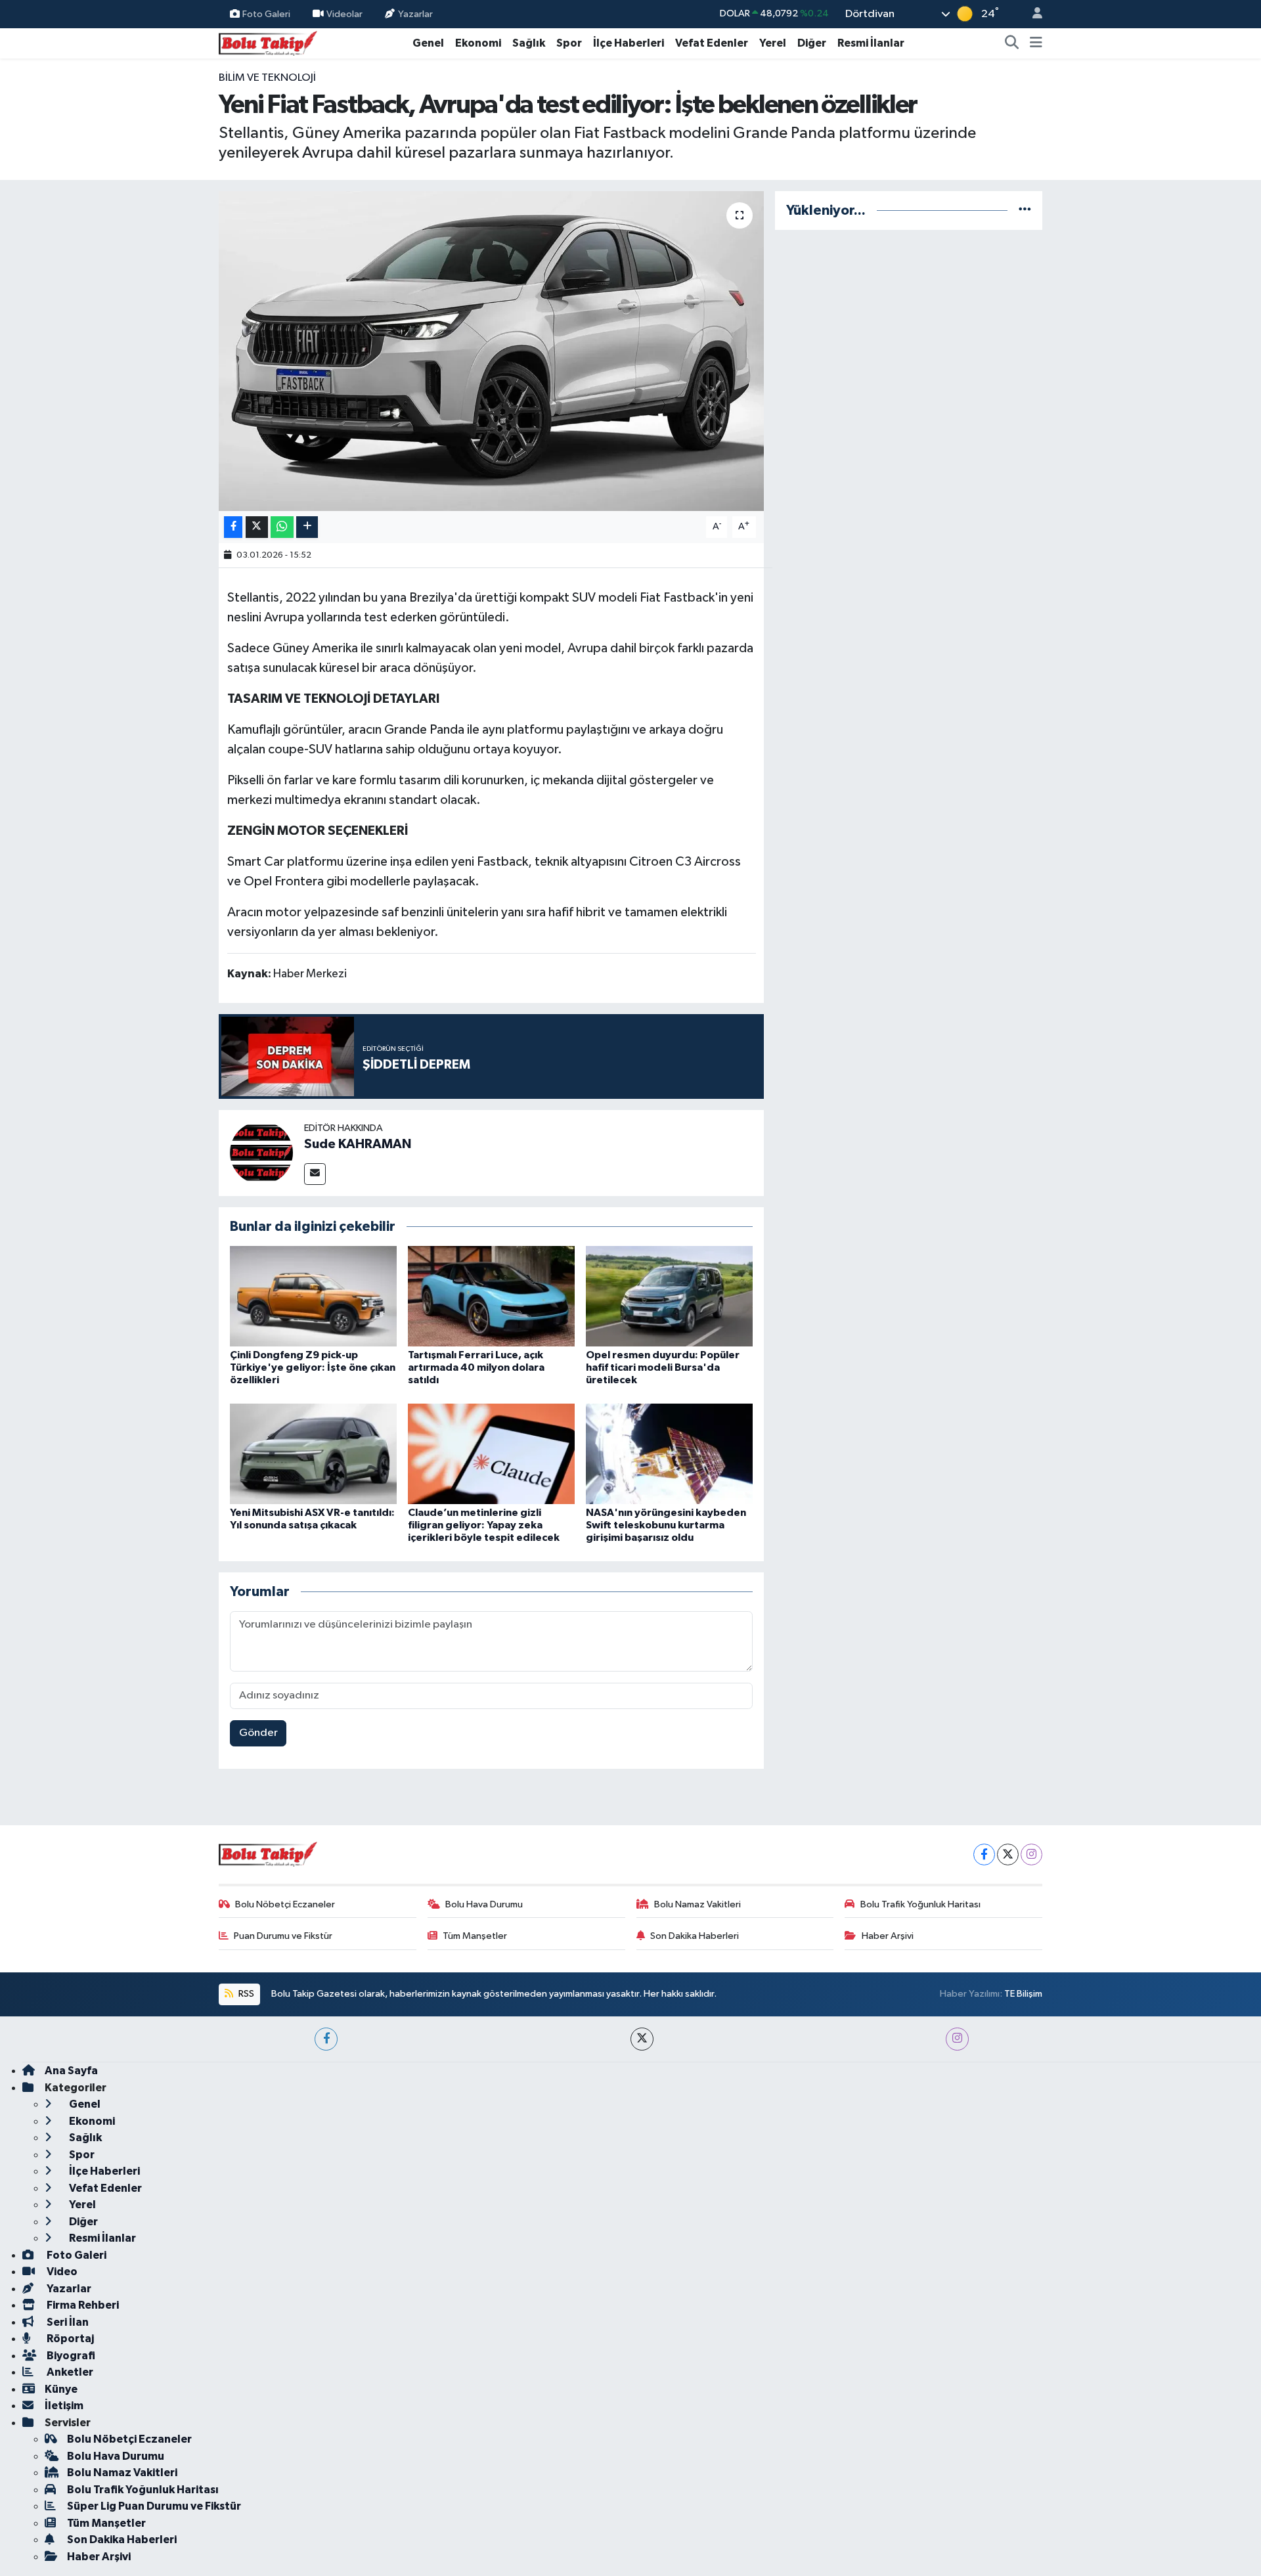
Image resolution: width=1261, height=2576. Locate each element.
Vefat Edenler (712, 43)
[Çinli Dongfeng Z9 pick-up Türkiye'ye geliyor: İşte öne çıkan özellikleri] (313, 1296)
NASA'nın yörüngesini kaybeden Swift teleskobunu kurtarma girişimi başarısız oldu (666, 1525)
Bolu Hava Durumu (484, 1904)
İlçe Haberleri (629, 43)
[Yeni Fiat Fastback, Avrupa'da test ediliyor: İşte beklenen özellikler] (492, 351)
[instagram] (957, 2039)
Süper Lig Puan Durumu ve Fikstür (154, 2506)
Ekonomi (478, 43)
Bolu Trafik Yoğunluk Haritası (920, 1904)
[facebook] (326, 2039)
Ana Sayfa (71, 2071)
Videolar (344, 13)
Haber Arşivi (888, 1936)
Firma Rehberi (82, 2305)
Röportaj (69, 2339)
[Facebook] (984, 1854)
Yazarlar (415, 13)
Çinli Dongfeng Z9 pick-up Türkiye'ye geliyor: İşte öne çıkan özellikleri (313, 1367)
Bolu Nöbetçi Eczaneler (285, 1904)
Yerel (773, 43)
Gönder (258, 1733)
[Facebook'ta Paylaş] (233, 527)
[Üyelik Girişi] (1032, 14)
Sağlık (529, 43)
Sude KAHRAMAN (358, 1144)
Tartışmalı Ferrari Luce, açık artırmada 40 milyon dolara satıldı (476, 1367)
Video (61, 2272)
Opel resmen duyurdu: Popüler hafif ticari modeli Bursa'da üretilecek (663, 1367)
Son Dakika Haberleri (695, 1936)
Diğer (812, 43)
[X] (1008, 1854)
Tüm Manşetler (475, 1936)
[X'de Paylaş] (257, 527)
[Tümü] (1025, 211)
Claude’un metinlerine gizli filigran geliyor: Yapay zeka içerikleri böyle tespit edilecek (484, 1525)
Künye (61, 2389)
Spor (569, 43)
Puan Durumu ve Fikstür (283, 1936)
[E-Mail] (315, 1174)
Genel (428, 43)
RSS (245, 1994)
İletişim (64, 2406)
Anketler (69, 2372)
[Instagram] (1031, 1854)
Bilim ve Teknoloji (267, 78)
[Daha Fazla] (307, 527)
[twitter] (642, 2039)
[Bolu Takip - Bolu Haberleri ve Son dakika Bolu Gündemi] (268, 42)
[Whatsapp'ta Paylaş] (282, 527)
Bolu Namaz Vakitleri (697, 1904)
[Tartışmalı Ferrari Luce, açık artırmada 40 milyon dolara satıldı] (491, 1296)
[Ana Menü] (1036, 43)
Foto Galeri (266, 13)
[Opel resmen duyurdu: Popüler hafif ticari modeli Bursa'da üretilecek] (669, 1296)
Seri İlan (67, 2322)
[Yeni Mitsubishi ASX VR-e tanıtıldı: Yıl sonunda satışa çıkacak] (313, 1453)
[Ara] (1012, 43)
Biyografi (70, 2356)
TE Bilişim (1023, 1994)
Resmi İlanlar (871, 43)
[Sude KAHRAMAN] (261, 1152)
